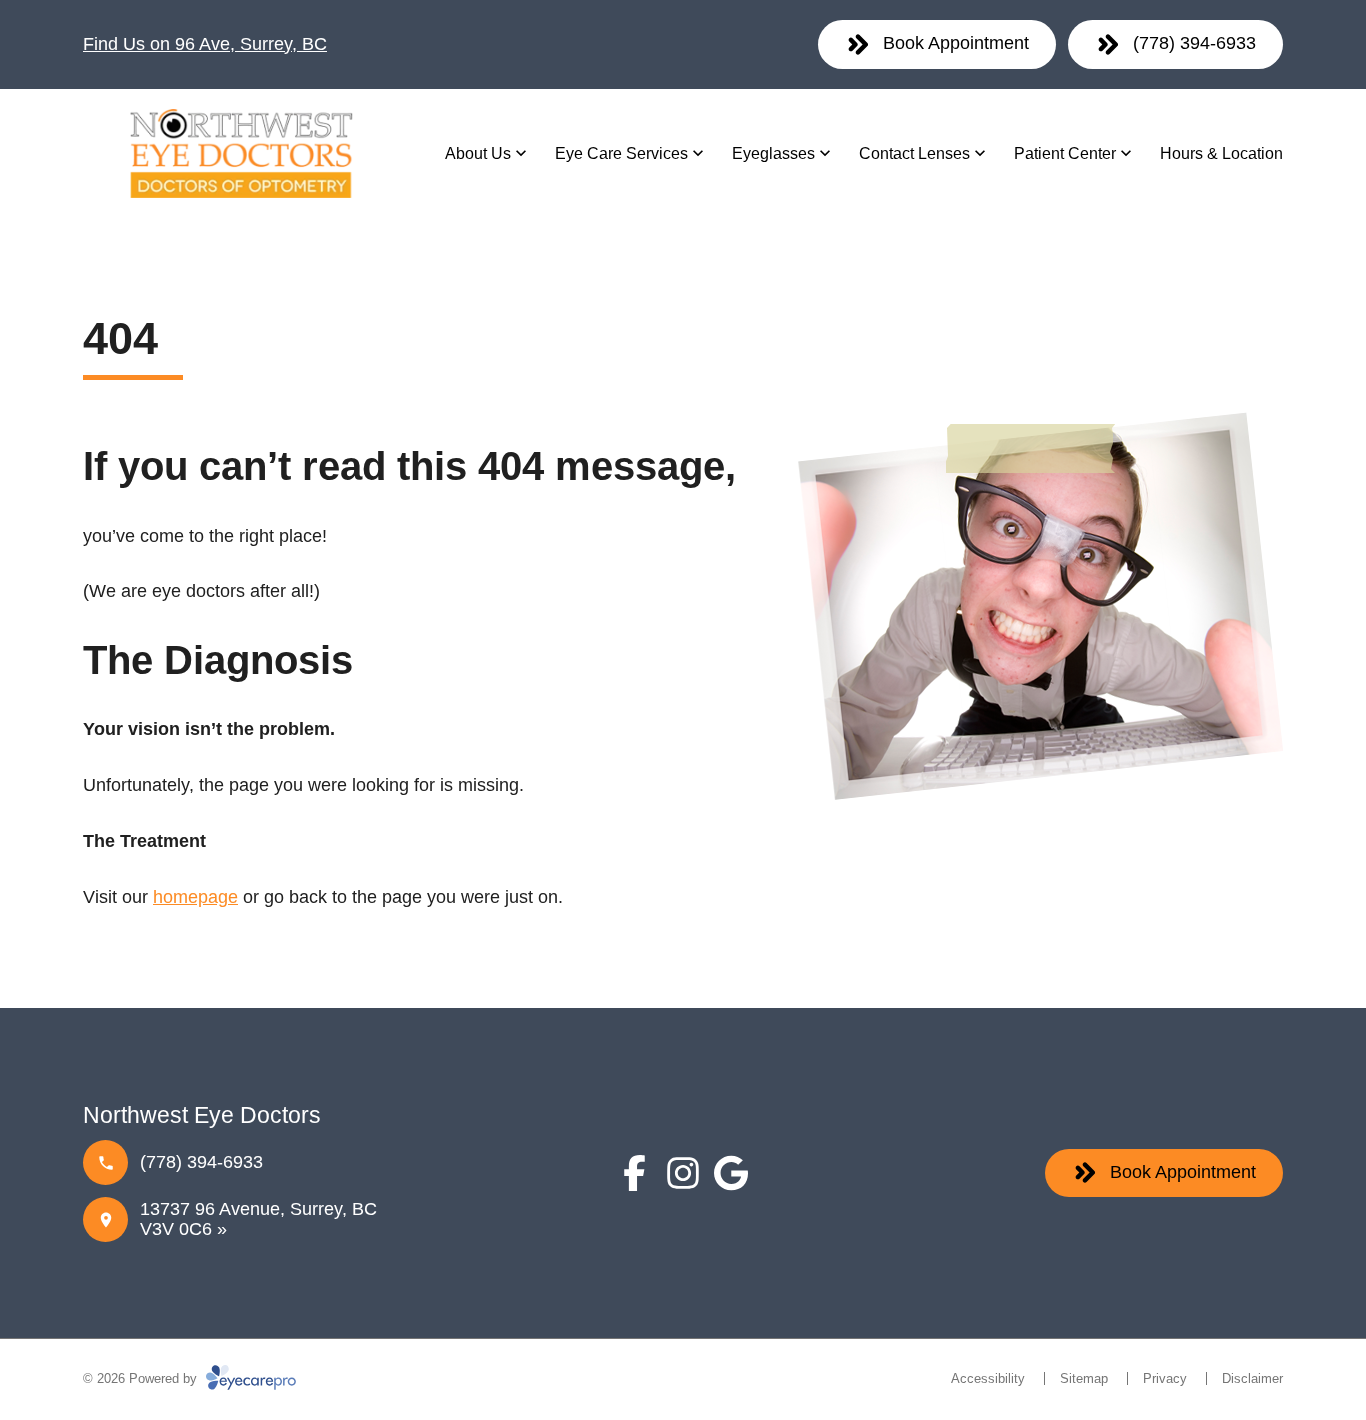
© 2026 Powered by (142, 1378)
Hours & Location (1221, 153)
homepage (195, 897)
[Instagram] (683, 1173)
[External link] (731, 1173)
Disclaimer (1252, 1378)
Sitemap (1084, 1378)
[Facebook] (635, 1173)
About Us (478, 153)
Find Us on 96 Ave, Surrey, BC (205, 44)
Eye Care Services (621, 153)
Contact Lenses (914, 153)
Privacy (1165, 1378)
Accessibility (988, 1378)
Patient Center (1065, 153)
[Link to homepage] (239, 153)
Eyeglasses (773, 153)
